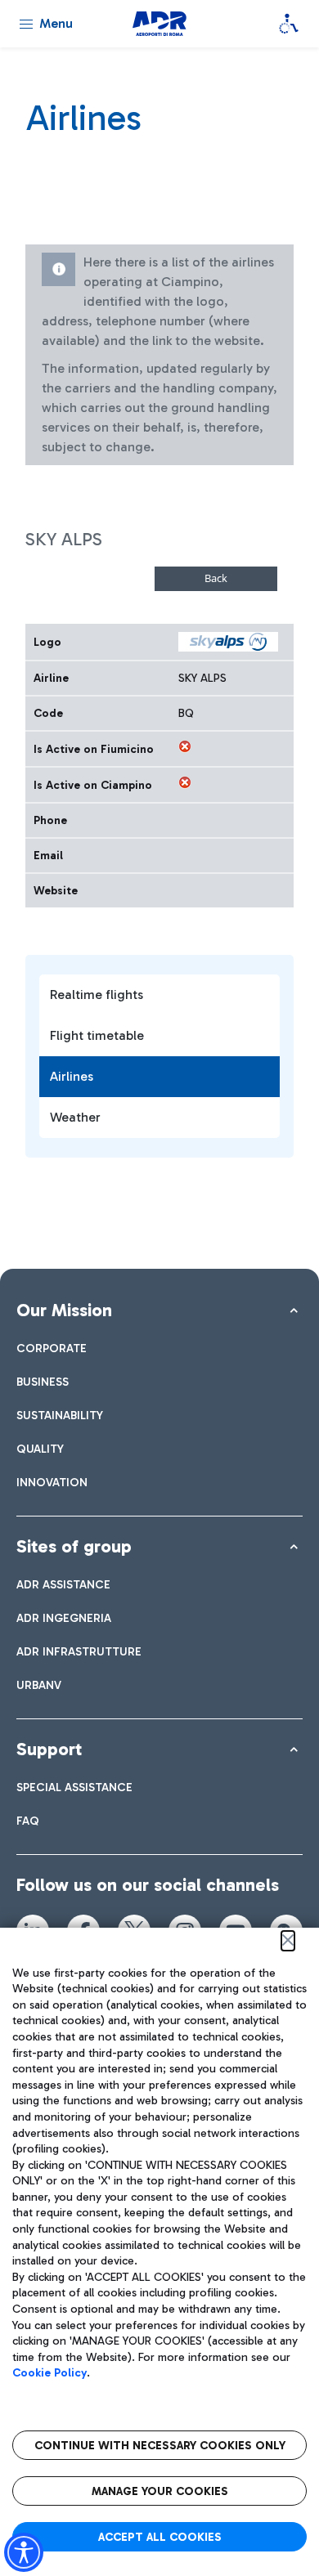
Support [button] (49, 1749)
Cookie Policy (49, 2373)
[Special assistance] (289, 24)
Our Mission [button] (64, 1310)
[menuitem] (52, 1348)
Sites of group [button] (74, 1546)
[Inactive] (185, 746)
